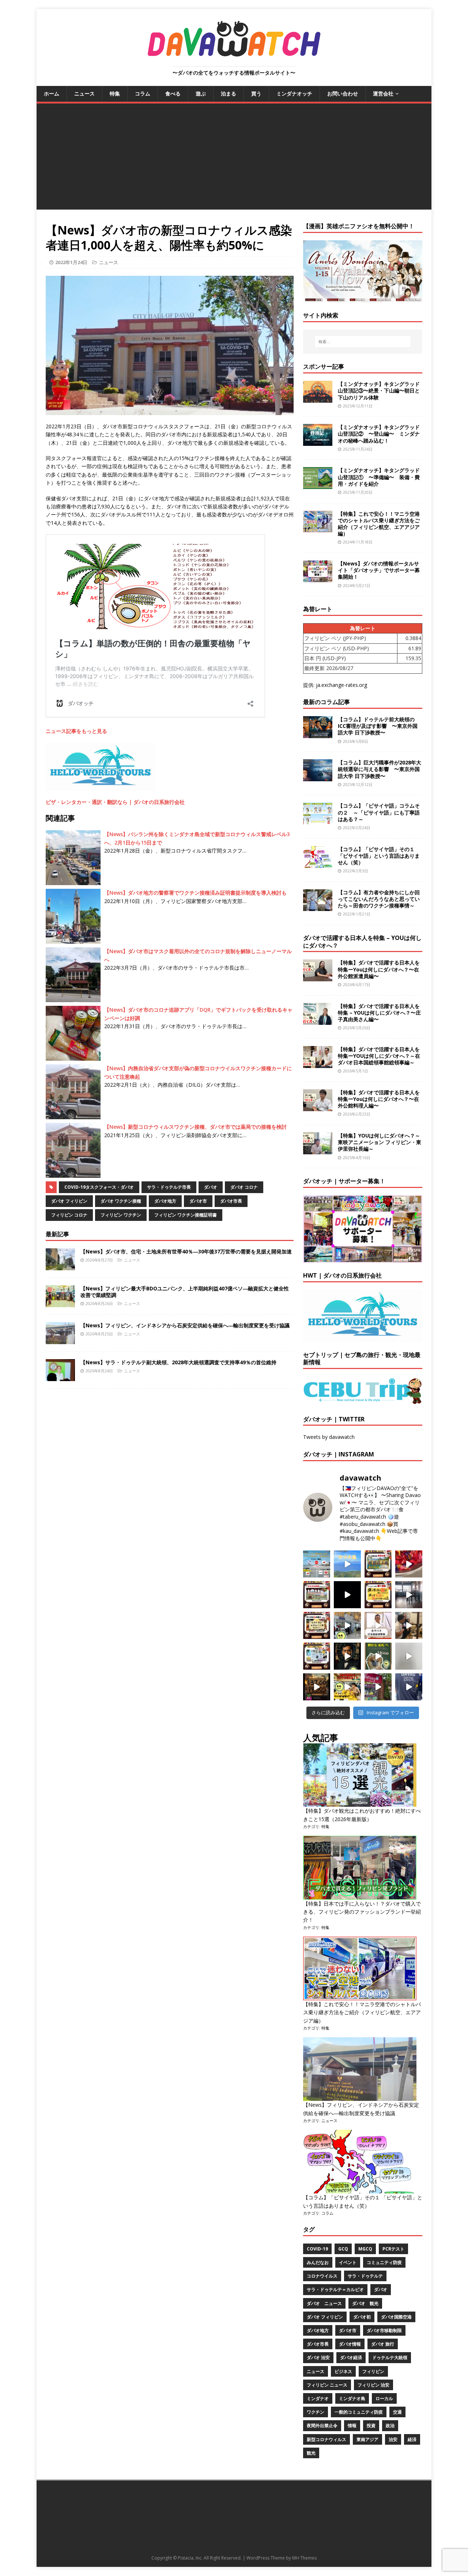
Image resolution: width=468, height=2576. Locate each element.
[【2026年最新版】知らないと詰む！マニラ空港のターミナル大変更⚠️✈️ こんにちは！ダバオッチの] (317, 1564)
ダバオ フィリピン (69, 1201)
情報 (352, 2425)
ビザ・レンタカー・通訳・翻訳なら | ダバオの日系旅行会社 (115, 802)
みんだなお (318, 2262)
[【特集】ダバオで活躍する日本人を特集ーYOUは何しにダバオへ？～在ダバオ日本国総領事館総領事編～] (318, 1063)
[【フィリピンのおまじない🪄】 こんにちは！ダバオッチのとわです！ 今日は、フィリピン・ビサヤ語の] (347, 1595)
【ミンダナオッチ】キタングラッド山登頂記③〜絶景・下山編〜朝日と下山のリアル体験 (379, 390)
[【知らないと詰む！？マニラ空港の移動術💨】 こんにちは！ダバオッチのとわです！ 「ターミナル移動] (347, 1625)
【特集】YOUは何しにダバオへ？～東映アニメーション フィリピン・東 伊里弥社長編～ (380, 1142)
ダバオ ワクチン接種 (121, 1201)
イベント (348, 2262)
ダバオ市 (198, 1201)
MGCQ (365, 2249)
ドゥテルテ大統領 (390, 2357)
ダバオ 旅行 (383, 2344)
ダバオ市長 (231, 1201)
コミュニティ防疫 (384, 2262)
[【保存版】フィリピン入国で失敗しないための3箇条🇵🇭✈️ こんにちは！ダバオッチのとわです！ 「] (409, 1625)
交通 (397, 2412)
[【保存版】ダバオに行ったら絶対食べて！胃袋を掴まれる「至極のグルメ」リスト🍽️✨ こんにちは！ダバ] (317, 1625)
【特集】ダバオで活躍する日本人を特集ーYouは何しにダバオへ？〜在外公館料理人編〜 (379, 1099)
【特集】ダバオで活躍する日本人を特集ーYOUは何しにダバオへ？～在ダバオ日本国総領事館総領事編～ (379, 1056)
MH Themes (304, 2558)
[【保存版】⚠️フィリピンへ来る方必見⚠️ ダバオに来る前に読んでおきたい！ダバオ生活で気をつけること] (378, 1595)
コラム (143, 93)
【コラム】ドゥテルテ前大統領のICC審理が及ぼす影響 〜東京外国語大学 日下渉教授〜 (378, 726)
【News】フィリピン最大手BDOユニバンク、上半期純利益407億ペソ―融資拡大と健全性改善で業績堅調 (185, 1292)
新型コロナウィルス (327, 2439)
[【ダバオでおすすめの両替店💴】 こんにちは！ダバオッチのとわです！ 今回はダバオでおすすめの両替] (378, 1564)
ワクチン (316, 2412)
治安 (393, 2439)
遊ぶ (201, 93)
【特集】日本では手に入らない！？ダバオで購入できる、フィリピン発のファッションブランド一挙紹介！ (362, 1912)
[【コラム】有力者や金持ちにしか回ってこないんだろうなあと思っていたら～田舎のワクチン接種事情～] (318, 907)
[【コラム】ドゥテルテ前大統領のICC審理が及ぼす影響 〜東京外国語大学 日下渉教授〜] (318, 734)
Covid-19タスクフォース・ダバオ (99, 1187)
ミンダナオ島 (352, 2398)
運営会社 (383, 93)
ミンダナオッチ (294, 93)
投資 (371, 2425)
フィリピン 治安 (373, 2385)
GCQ (343, 2249)
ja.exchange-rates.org (341, 685)
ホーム (52, 93)
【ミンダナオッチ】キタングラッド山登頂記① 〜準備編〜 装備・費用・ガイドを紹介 (379, 477)
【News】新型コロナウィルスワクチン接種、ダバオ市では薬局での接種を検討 (195, 1127)
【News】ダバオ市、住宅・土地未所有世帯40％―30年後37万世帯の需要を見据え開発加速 (186, 1251)
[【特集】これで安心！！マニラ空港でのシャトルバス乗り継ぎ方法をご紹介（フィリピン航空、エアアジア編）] (318, 528)
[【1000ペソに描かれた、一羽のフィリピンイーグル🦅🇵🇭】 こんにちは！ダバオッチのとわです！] (378, 1656)
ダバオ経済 (351, 2357)
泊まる (229, 93)
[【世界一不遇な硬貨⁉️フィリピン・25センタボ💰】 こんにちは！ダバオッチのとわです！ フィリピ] (409, 1656)
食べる (173, 93)
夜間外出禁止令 (322, 2425)
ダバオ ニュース (324, 2303)
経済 (412, 2439)
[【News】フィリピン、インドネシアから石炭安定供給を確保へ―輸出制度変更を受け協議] (60, 1340)
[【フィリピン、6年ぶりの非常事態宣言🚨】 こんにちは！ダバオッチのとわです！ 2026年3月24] (317, 1687)
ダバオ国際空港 (396, 2317)
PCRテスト (393, 2249)
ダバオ (211, 1187)
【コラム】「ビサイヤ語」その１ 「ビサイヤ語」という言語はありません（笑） (379, 856)
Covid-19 (317, 2249)
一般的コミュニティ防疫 (359, 2412)
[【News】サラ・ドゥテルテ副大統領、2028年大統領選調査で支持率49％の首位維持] (60, 1377)
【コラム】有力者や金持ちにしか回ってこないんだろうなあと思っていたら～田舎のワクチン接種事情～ (379, 899)
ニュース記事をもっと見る (76, 731)
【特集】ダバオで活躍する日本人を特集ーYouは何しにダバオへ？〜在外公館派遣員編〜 (379, 969)
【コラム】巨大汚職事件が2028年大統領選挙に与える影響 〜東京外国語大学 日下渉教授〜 (380, 769)
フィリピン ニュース (327, 2385)
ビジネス (343, 2371)
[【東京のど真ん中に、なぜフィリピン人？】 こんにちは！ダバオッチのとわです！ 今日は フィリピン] (347, 1656)
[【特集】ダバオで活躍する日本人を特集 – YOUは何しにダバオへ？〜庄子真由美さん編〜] (318, 1020)
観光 (311, 2453)
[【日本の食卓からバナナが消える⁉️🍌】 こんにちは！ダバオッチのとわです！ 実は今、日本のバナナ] (347, 1687)
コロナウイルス (322, 2276)
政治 (390, 2425)
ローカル (384, 2398)
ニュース (84, 93)
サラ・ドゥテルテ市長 (169, 1187)
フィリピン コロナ (69, 1215)
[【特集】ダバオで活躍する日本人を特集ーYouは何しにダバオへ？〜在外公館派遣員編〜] (318, 977)
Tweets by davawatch (329, 1437)
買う (256, 93)
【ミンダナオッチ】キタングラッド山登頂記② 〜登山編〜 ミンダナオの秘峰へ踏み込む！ (379, 434)
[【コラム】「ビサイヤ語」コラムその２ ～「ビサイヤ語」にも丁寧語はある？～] (318, 820)
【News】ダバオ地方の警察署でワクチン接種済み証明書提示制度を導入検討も (195, 893)
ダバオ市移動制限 (384, 2330)
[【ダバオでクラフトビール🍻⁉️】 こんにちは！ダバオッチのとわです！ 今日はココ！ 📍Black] (409, 1595)
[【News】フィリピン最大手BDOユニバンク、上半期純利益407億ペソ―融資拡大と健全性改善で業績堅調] (60, 1303)
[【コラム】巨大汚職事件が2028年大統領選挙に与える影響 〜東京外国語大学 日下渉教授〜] (318, 777)
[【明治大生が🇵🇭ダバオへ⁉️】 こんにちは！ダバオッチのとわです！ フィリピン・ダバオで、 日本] (409, 1687)
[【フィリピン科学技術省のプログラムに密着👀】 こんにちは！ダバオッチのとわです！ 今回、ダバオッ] (409, 1564)
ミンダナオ (318, 2398)
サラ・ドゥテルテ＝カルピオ (335, 2289)
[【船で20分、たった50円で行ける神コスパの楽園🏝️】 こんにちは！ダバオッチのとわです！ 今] (347, 1564)
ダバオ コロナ (244, 1187)
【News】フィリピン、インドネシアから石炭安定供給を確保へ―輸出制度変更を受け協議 (185, 1325)
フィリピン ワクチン (121, 1215)
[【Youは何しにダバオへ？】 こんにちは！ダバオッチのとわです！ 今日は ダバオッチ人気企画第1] (378, 1625)
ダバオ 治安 (318, 2357)
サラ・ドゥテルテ (365, 2276)
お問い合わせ (343, 93)
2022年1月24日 (71, 262)
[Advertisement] (234, 158)
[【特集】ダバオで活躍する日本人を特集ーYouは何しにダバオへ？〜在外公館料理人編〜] (318, 1107)
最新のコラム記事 (327, 702)
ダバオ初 (362, 2317)
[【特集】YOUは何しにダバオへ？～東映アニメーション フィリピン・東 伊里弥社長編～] (318, 1150)
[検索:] (363, 342)
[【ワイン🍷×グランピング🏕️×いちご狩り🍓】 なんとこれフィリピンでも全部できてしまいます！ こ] (378, 1687)
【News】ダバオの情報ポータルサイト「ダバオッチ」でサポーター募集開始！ (379, 570)
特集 (115, 93)
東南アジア (367, 2439)
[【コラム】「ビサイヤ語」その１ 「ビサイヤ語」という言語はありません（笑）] (318, 863)
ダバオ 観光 (365, 2303)
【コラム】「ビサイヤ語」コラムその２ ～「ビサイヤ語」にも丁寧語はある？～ (379, 812)
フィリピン (373, 2371)
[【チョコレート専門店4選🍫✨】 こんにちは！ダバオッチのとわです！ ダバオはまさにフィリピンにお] (317, 1595)
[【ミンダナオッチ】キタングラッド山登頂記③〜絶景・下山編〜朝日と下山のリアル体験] (318, 398)
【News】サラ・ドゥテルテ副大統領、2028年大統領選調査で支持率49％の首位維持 (178, 1362)
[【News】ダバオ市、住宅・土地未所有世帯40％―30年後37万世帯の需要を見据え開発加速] (60, 1266)
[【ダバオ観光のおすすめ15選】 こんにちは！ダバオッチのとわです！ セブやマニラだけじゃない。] (317, 1656)
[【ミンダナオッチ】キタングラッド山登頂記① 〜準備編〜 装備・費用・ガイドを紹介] (318, 485)
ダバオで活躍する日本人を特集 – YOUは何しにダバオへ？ (362, 942)
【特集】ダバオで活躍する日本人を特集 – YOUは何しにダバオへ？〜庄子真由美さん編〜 (379, 1013)
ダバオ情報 (350, 2344)
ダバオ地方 (165, 1201)
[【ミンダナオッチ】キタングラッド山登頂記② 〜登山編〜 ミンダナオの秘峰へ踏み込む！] (318, 442)
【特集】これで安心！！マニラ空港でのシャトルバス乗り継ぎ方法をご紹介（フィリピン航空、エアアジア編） (379, 524)
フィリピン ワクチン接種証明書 (186, 1215)
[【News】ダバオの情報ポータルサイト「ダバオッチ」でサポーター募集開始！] (318, 578)
